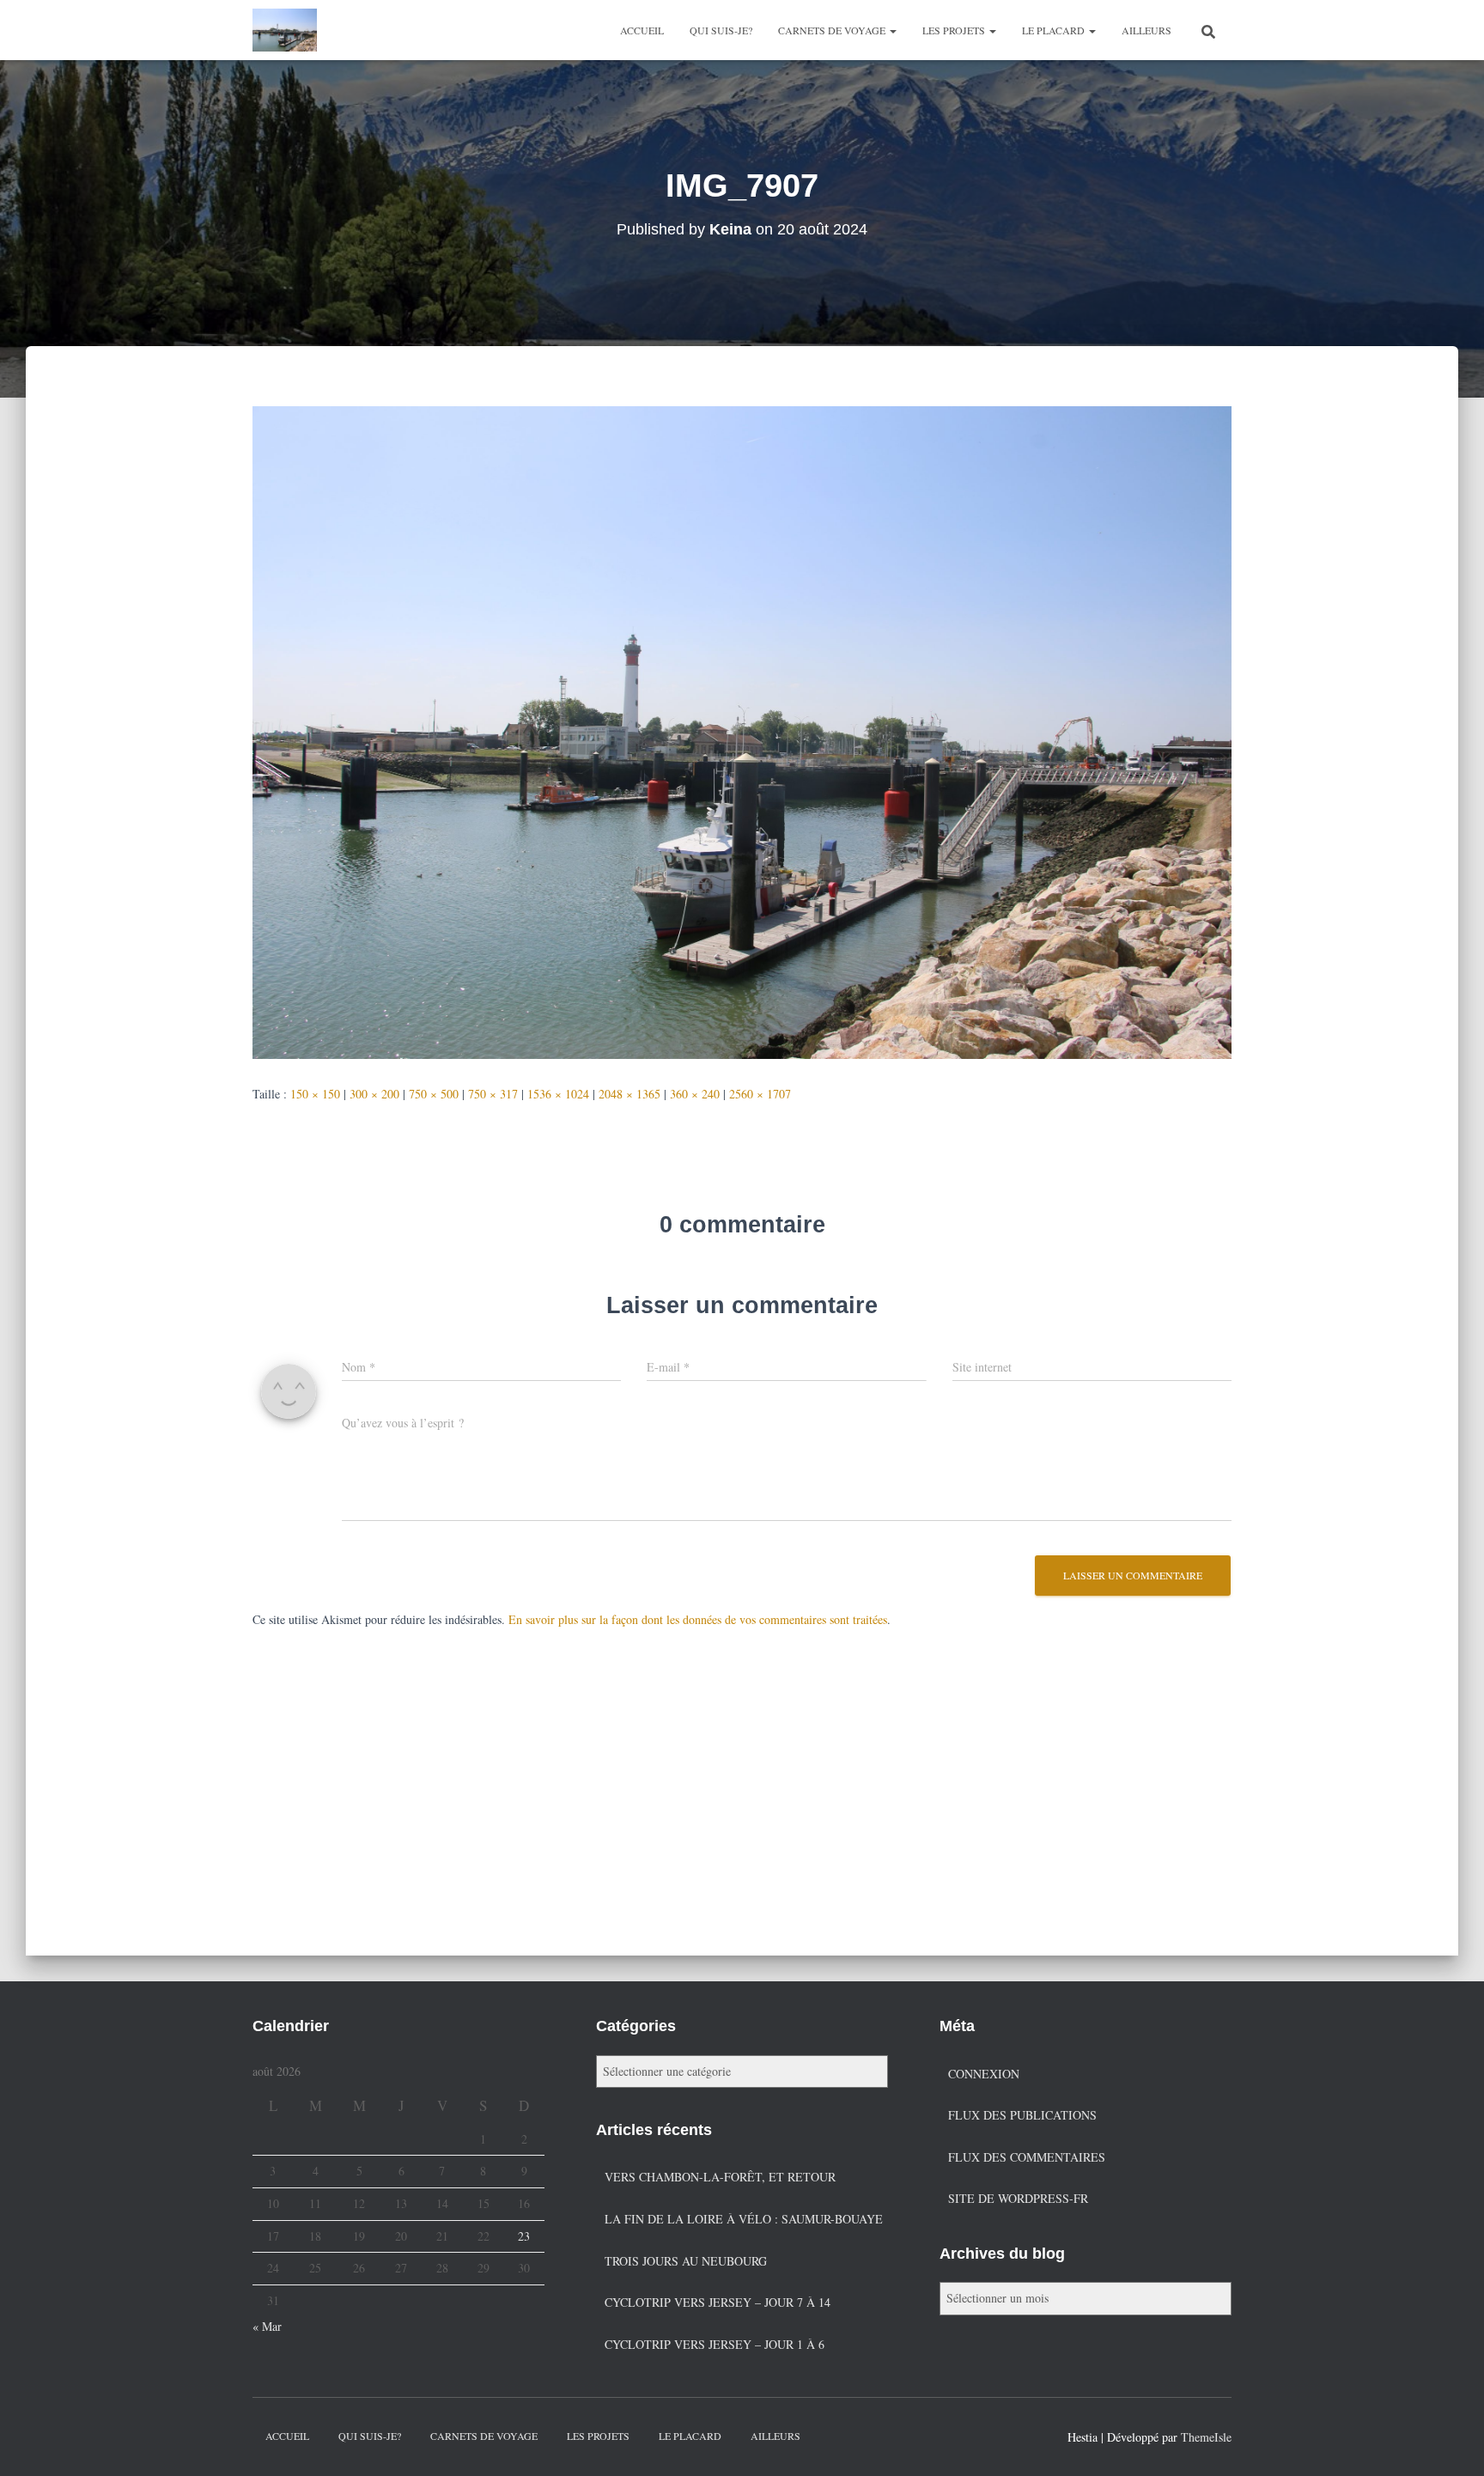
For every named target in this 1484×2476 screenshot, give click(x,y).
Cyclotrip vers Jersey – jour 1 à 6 (715, 2344)
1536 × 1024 (558, 1094)
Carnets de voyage (833, 30)
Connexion (984, 2074)
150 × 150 (315, 1094)
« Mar (267, 2326)
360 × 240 (695, 1094)
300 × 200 (374, 1094)
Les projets (955, 30)
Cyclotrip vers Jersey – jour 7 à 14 (718, 2302)
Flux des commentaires (1027, 2157)
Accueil (642, 30)
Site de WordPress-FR (1018, 2198)
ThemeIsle (1206, 2437)
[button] (892, 30)
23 (524, 2236)
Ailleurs (1146, 30)
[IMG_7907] (742, 730)
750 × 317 (493, 1094)
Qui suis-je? (721, 30)
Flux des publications (1022, 2115)
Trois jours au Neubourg (686, 2261)
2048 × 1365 (629, 1094)
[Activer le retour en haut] (1450, 2442)
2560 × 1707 (760, 1094)
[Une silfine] (285, 30)
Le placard (1055, 30)
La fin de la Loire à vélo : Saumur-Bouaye (744, 2219)
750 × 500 (434, 1094)
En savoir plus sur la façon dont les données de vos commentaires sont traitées (698, 1619)
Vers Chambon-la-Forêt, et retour (720, 2177)
